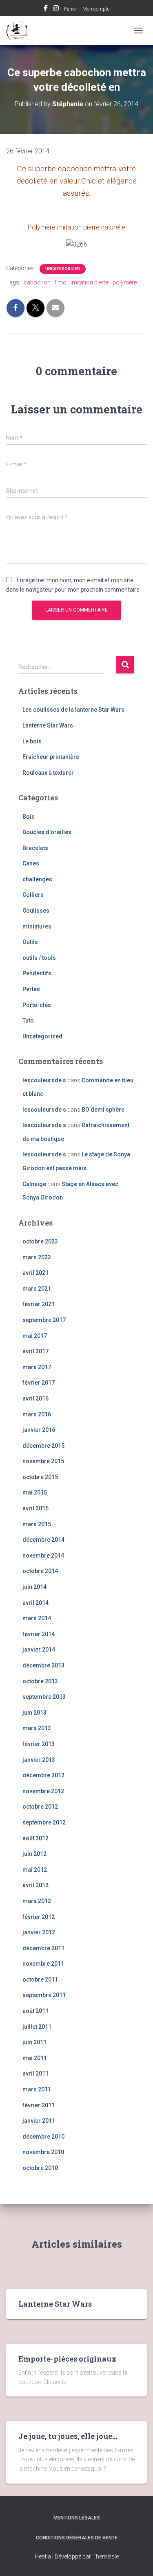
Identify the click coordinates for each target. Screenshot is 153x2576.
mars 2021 (37, 1289)
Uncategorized (63, 269)
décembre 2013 (43, 1665)
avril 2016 (35, 1398)
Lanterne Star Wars (48, 725)
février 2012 (39, 1917)
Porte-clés (37, 1005)
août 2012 (35, 1838)
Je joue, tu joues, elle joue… (68, 2436)
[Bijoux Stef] (21, 31)
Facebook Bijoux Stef (46, 9)
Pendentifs (37, 973)
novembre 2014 (43, 1556)
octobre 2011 (40, 1980)
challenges (37, 879)
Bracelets (35, 848)
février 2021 (39, 1304)
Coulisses (36, 911)
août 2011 (35, 2011)
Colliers (33, 895)
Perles (31, 989)
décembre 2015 (43, 1446)
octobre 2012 (40, 1807)
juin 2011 (34, 2042)
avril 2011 (35, 2073)
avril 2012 (35, 1885)
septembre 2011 (44, 1995)
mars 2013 (37, 1728)
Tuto (28, 1020)
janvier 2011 (39, 2121)
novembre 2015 (43, 1461)
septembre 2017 (44, 1320)
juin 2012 (34, 1854)
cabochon (37, 282)
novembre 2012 (43, 1791)
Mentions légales (77, 2518)
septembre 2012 (44, 1822)
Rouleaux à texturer (48, 773)
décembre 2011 (43, 1948)
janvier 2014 (39, 1650)
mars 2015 (37, 1524)
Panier (71, 9)
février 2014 (39, 1634)
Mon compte (96, 9)
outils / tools (39, 958)
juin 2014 (34, 1587)
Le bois (32, 741)
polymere (125, 282)
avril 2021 (35, 1273)
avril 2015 (35, 1508)
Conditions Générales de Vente (77, 2538)
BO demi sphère (103, 1110)
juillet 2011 (37, 2027)
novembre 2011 (43, 1964)
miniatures (37, 926)
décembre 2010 (43, 2137)
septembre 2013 (44, 1697)
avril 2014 (35, 1603)
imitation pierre (90, 282)
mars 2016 (37, 1414)
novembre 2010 (43, 2152)
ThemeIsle (105, 2556)
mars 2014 (37, 1618)
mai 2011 (35, 2058)
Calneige (34, 1184)
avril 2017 (35, 1351)
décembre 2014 (43, 1540)
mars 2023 (37, 1257)
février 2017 (39, 1383)
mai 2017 (35, 1336)
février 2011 (39, 2105)
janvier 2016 (39, 1430)
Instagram (56, 9)
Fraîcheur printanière (51, 757)
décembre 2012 (43, 1775)
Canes (31, 863)
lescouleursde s (44, 1080)
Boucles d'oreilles (47, 832)
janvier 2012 (39, 1932)
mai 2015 (35, 1492)
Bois (29, 817)
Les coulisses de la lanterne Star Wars (73, 710)
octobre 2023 (40, 1241)
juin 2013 (34, 1713)
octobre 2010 (40, 2168)
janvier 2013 (39, 1760)
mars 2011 (37, 2089)
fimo (61, 282)
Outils (30, 942)
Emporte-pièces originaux (68, 2359)
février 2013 (39, 1744)
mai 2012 (35, 1870)
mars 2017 (37, 1367)
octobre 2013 (40, 1681)
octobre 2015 (40, 1477)
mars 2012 (37, 1901)
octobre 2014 (40, 1571)
